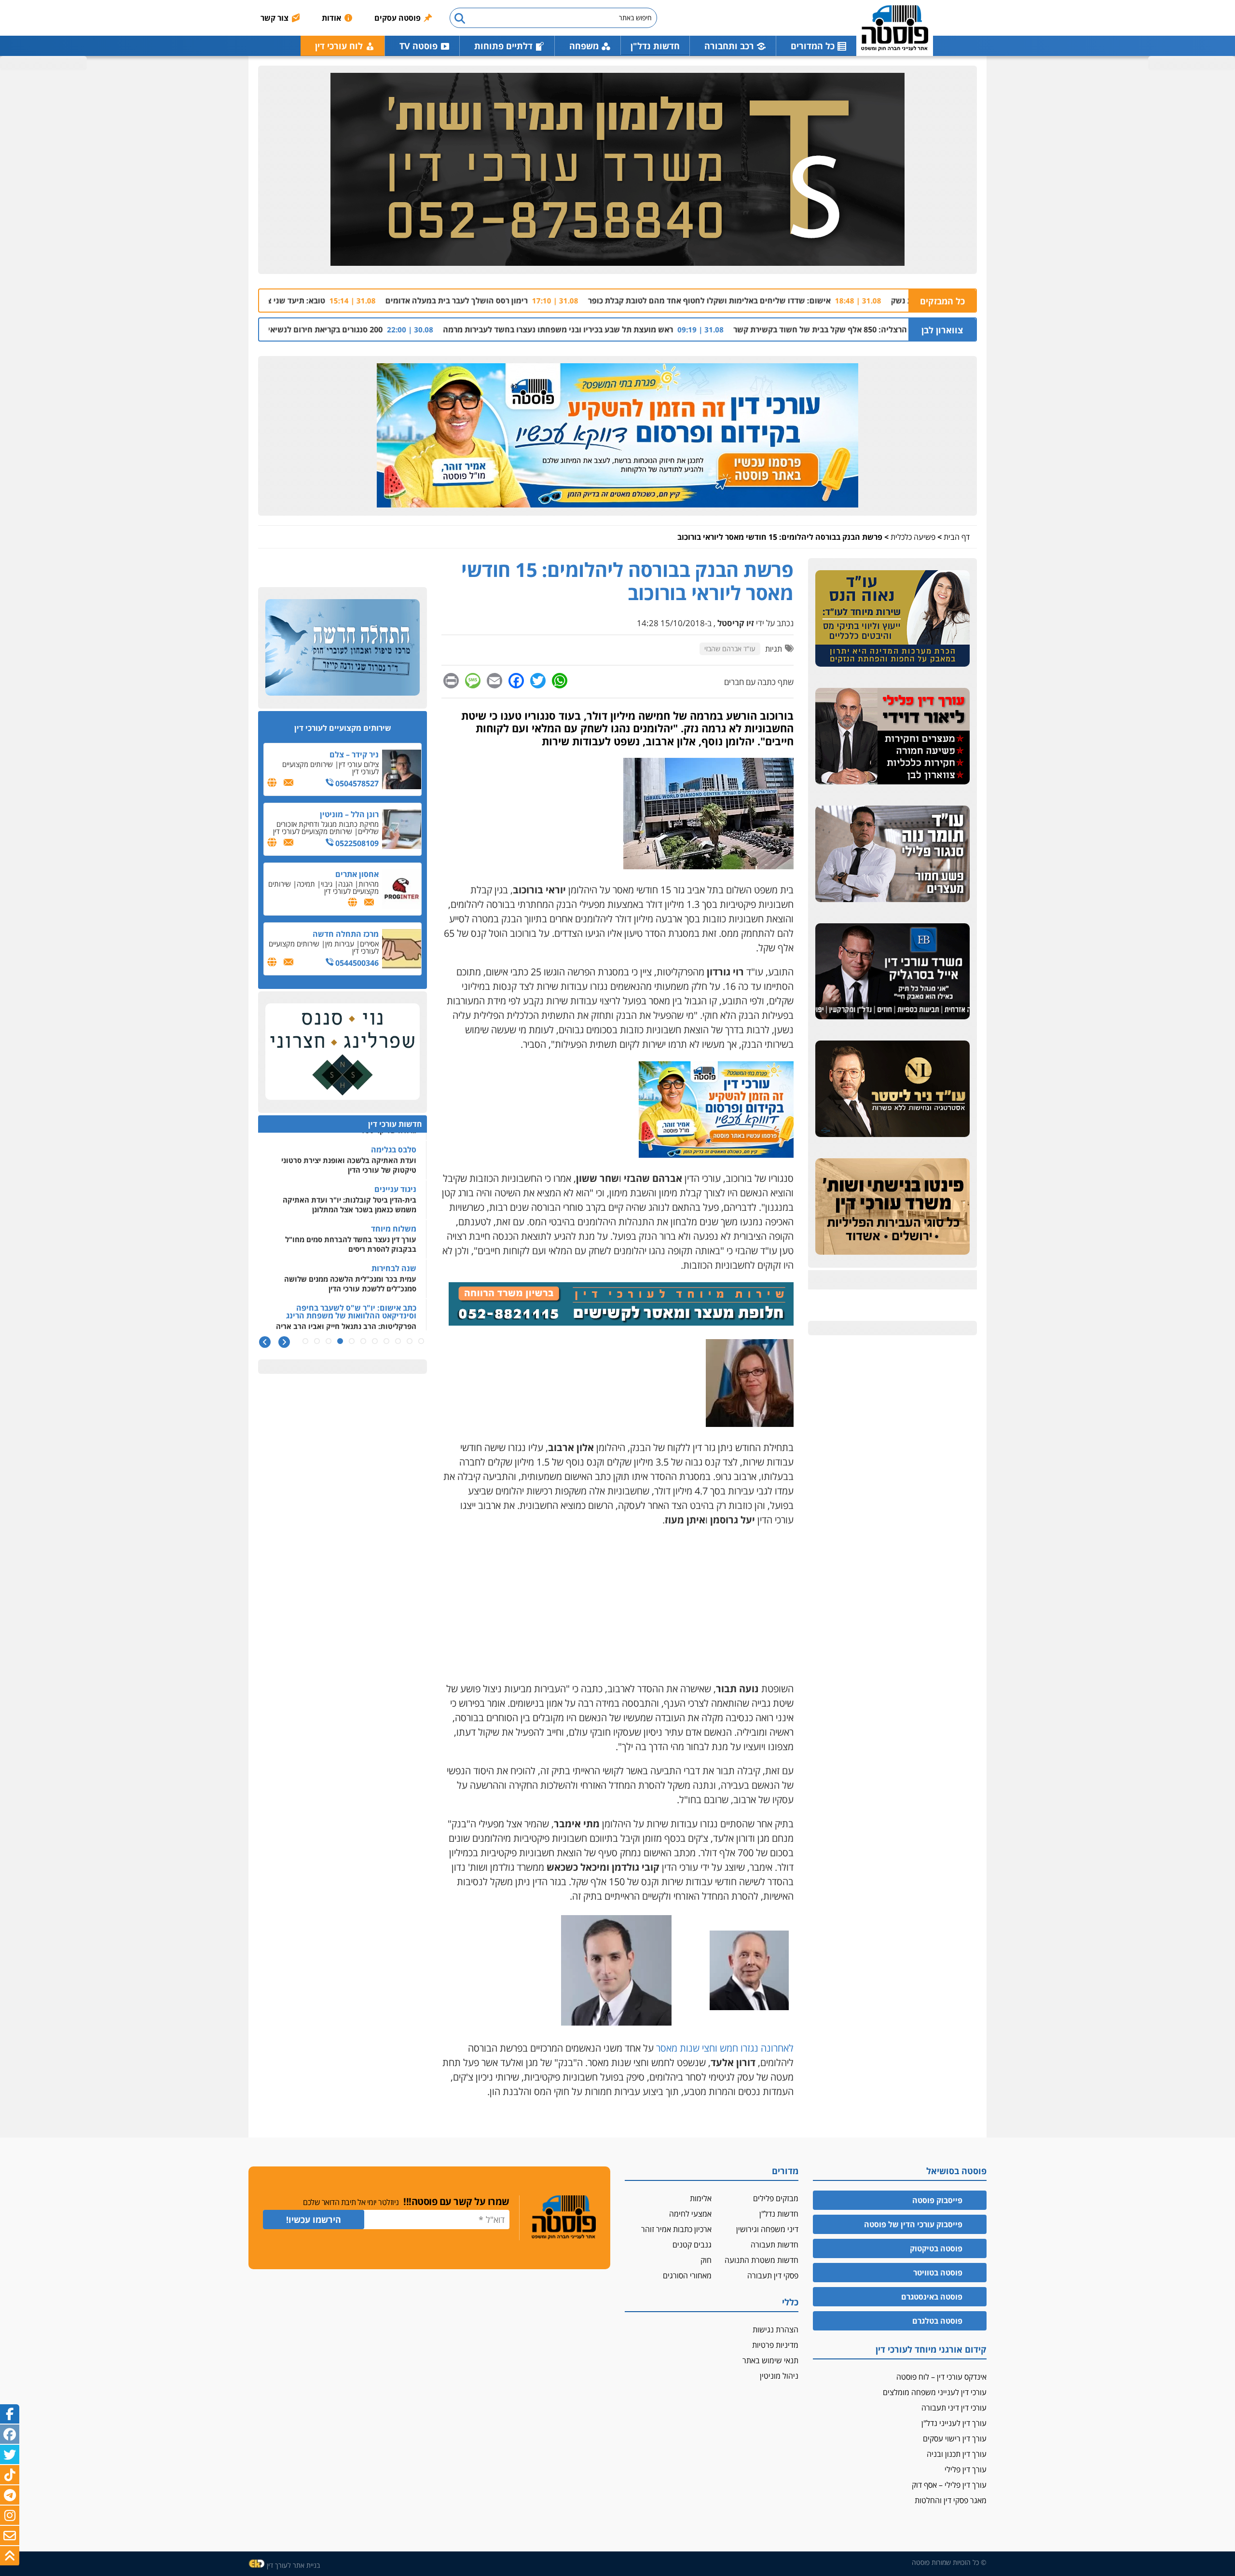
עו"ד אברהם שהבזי (730, 649)
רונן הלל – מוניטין (349, 814)
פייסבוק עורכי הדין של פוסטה (913, 2224)
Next (265, 1342)
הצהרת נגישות (775, 2329)
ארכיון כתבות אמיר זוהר (676, 2229)
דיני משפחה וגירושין (767, 2229)
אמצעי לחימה (690, 2214)
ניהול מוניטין (779, 2376)
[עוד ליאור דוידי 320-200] (892, 737)
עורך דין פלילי (966, 2469)
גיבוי (327, 884)
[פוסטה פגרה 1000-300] (617, 436)
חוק (706, 2260)
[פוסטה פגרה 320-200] (716, 1154)
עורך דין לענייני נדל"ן (954, 2423)
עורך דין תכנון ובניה (957, 2454)
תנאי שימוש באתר (770, 2360)
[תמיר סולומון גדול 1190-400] (617, 170)
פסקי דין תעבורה (773, 2275)
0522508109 (356, 843)
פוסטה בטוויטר (938, 2273)
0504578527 (356, 783)
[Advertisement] (617, 1604)
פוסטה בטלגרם (937, 2321)
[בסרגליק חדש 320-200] (892, 972)
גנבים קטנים (692, 2245)
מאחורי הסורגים (687, 2275)
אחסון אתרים (357, 874)
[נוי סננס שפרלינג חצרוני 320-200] (343, 1052)
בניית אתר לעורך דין (293, 2565)
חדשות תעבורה (775, 2245)
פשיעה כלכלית (913, 537)
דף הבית (957, 537)
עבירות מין (340, 944)
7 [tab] (352, 1341)
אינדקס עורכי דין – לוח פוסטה (941, 2377)
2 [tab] (410, 1341)
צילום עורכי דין (359, 764)
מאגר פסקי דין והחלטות (951, 2500)
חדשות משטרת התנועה (762, 2260)
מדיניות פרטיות (775, 2345)
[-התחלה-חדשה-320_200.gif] (343, 648)
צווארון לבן (942, 330)
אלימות (701, 2198)
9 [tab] (329, 1341)
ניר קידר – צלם (354, 754)
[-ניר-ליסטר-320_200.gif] (892, 1089)
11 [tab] (305, 1341)
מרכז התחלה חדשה (346, 934)
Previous (284, 1342)
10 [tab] (317, 1341)
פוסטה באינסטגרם (932, 2297)
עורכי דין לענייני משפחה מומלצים (935, 2392)
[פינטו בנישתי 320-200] (892, 1207)
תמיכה (306, 884)
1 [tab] (421, 1341)
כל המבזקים (942, 301)
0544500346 (356, 963)
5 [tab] (375, 1341)
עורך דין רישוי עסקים (955, 2439)
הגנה (345, 884)
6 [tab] (363, 1341)
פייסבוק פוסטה (937, 2200)
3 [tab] (398, 1341)
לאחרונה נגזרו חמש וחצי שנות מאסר (725, 2048)
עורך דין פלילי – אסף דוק (949, 2485)
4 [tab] (386, 1341)
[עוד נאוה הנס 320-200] (892, 619)
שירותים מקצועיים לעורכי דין (330, 768)
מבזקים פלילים (776, 2198)
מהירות (369, 884)
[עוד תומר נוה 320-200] (892, 854)
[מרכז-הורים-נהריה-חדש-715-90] (621, 1322)
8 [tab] (340, 1341)
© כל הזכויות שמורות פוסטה (949, 2562)
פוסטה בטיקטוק (936, 2248)
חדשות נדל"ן (655, 46)
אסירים (369, 944)
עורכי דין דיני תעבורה (954, 2408)
